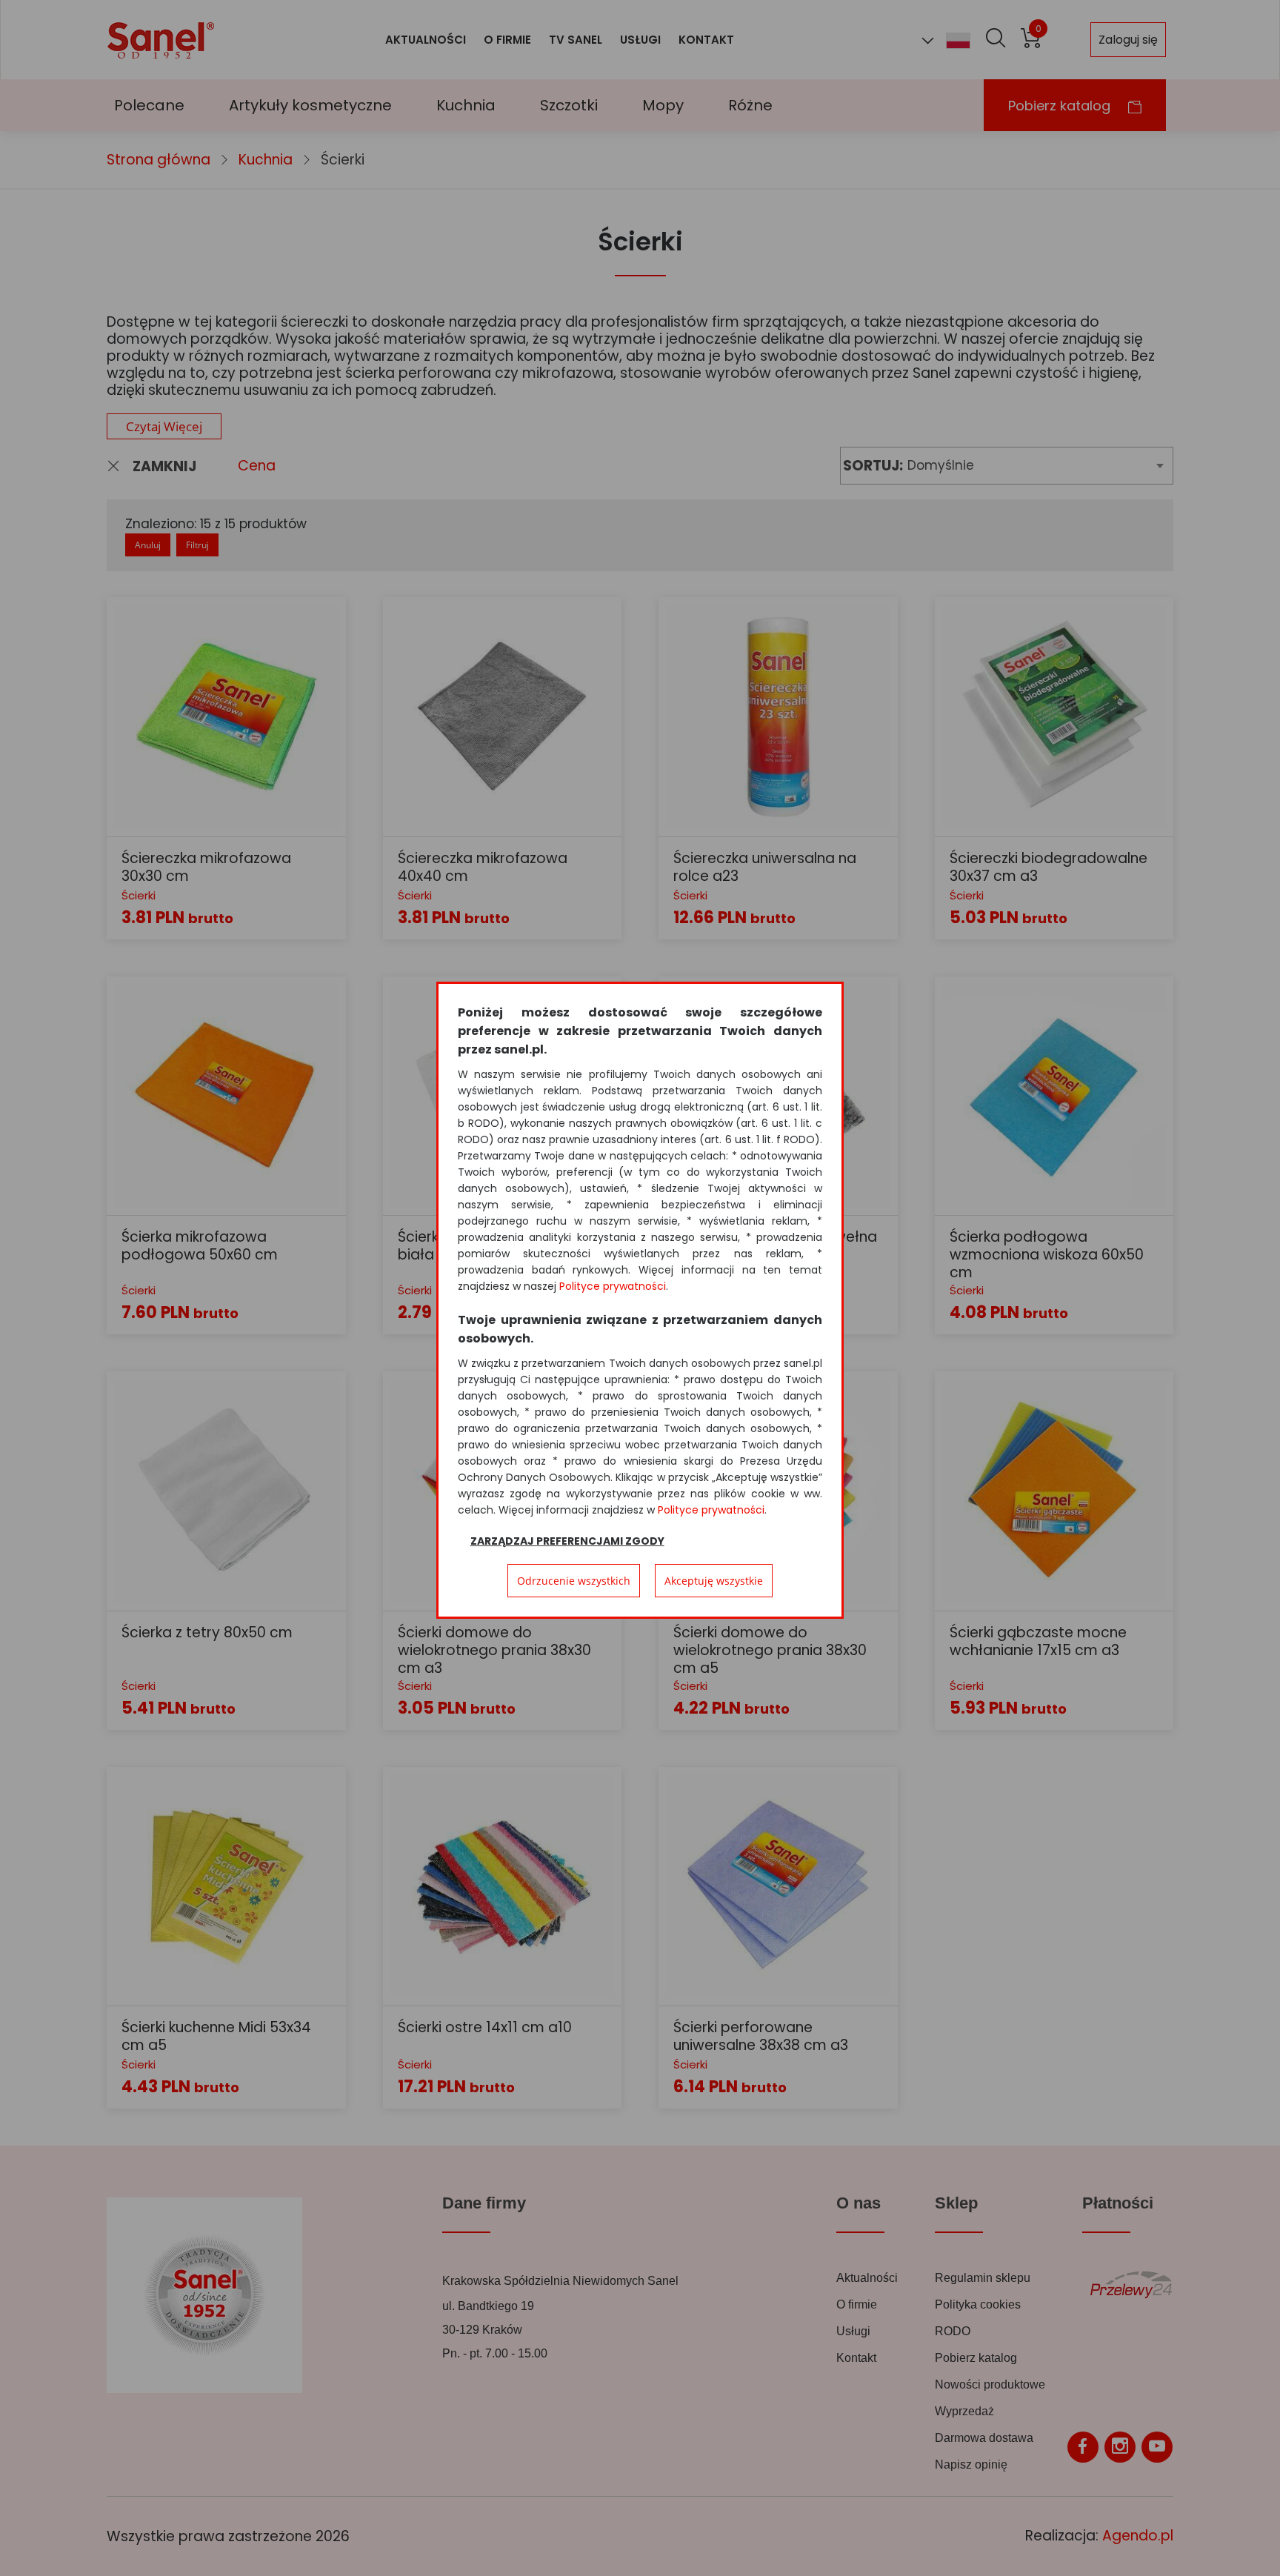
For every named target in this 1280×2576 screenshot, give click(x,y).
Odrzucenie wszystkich (574, 1581)
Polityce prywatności (613, 1286)
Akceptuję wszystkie (714, 1581)
